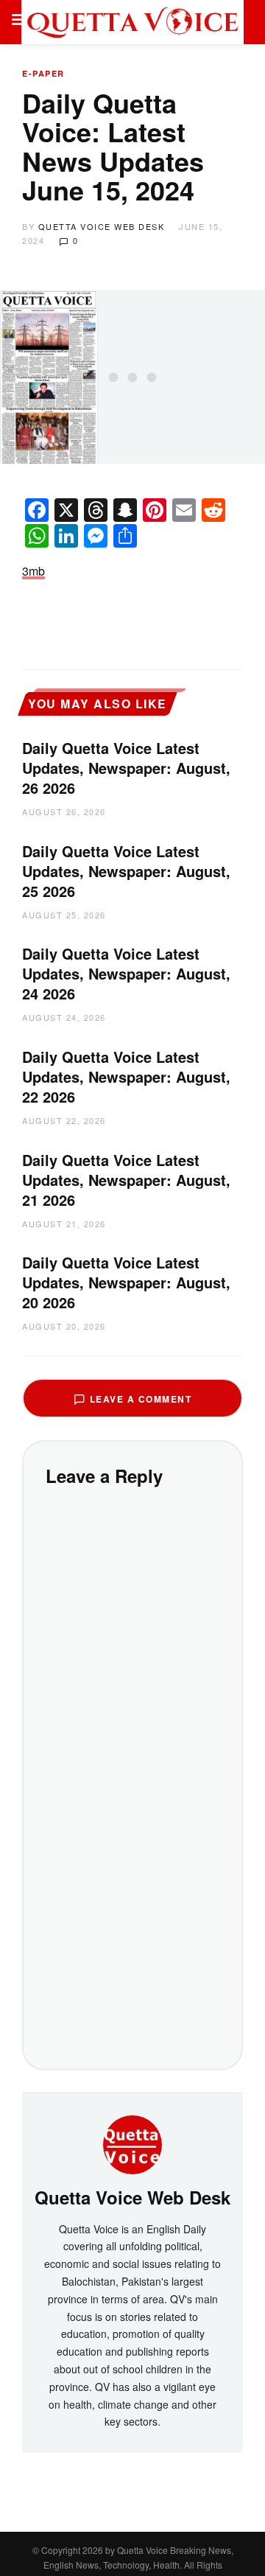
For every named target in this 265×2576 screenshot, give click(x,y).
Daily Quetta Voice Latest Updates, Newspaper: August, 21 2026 (126, 1180)
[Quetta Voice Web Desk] (132, 2143)
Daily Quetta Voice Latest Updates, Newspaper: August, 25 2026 (126, 871)
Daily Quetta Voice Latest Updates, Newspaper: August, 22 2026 (126, 1076)
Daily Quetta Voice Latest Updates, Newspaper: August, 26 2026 (126, 768)
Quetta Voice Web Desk (102, 226)
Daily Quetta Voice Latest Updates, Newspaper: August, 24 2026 (126, 973)
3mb (33, 571)
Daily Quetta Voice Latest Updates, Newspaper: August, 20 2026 (126, 1282)
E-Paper (43, 73)
